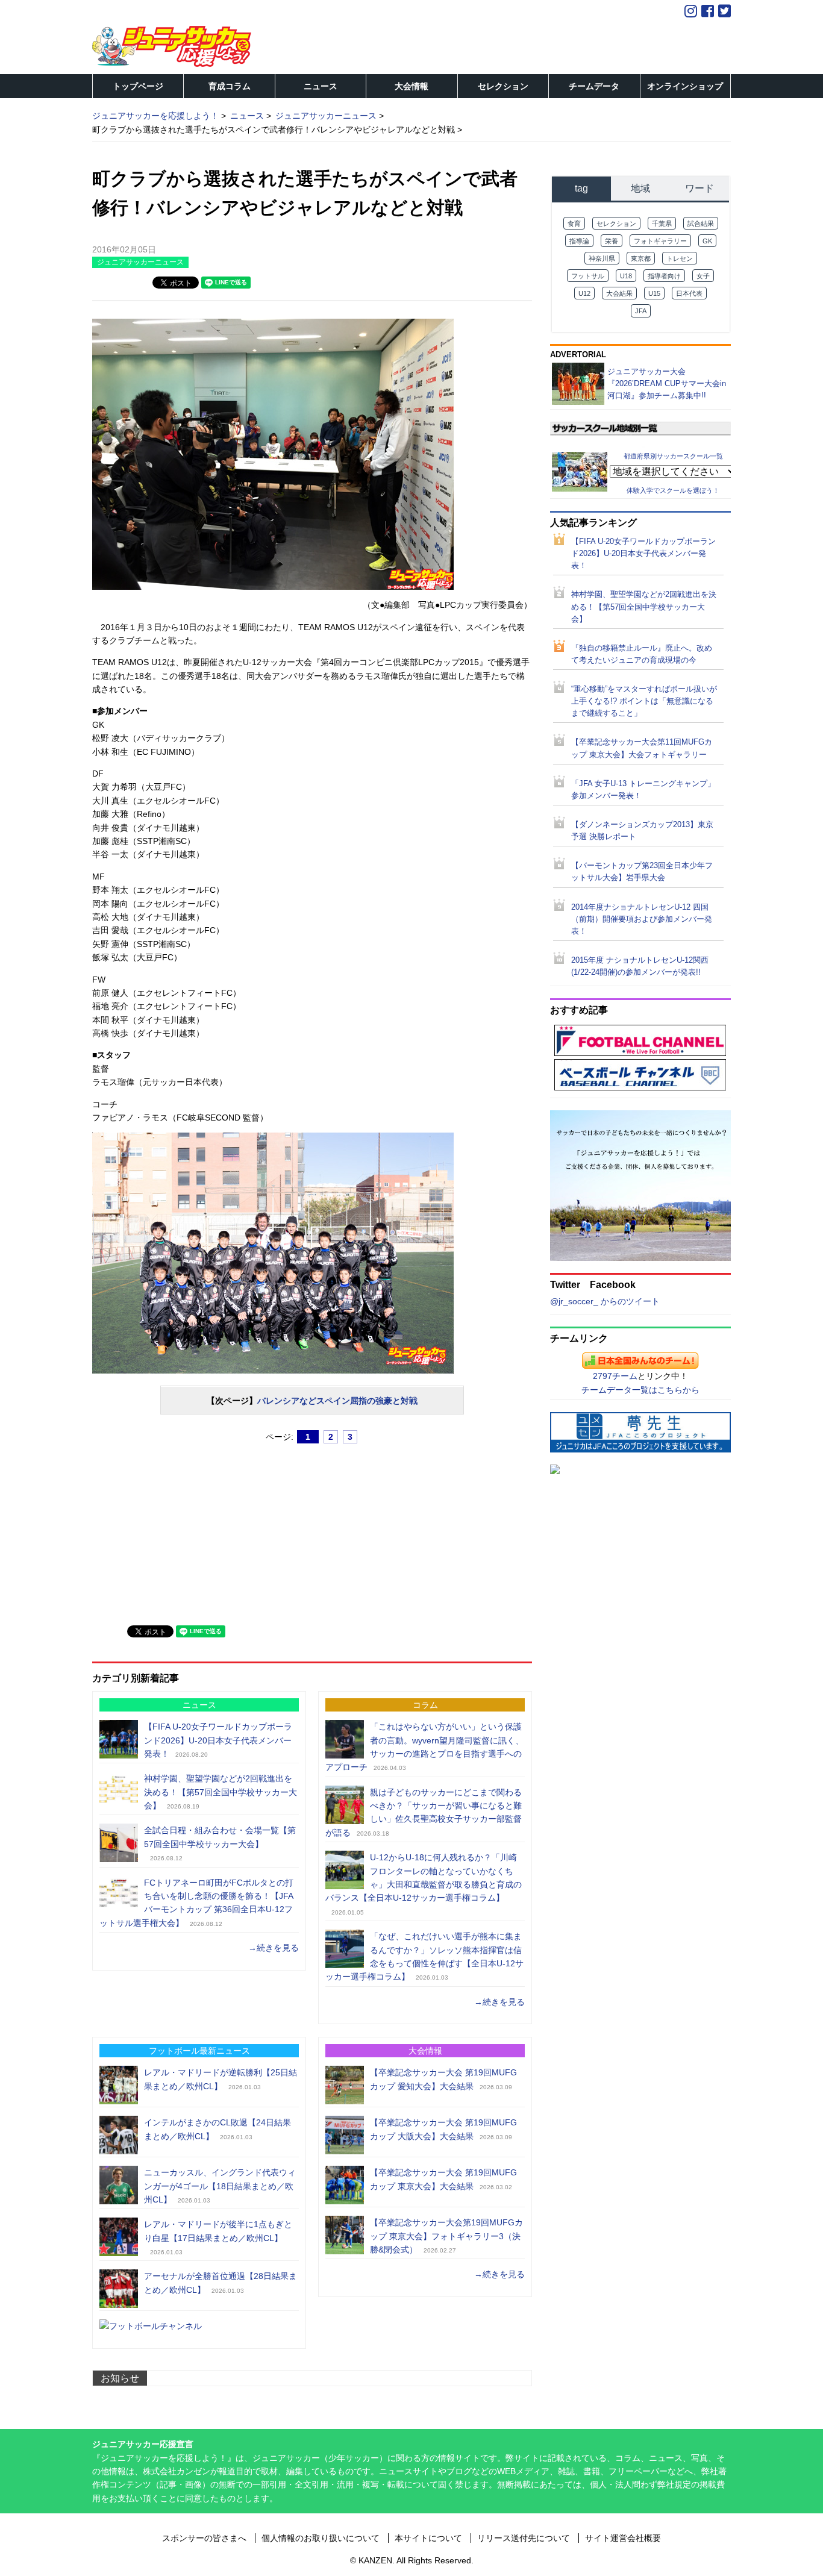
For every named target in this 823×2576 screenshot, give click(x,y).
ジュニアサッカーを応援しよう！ (155, 116)
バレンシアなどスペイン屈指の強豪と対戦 (337, 1401)
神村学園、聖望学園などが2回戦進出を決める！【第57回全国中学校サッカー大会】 (221, 1792)
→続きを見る (274, 1948)
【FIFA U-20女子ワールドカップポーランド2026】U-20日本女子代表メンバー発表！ (218, 1740)
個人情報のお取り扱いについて (321, 2538)
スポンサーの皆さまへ (204, 2538)
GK (707, 241)
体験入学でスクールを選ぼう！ (673, 490)
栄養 (612, 241)
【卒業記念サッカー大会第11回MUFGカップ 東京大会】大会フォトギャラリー (642, 748)
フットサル (588, 276)
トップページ (138, 86)
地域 (640, 188)
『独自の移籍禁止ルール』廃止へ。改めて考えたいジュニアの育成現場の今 (642, 654)
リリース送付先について (524, 2538)
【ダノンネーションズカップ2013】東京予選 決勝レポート (642, 831)
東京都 (641, 258)
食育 (574, 224)
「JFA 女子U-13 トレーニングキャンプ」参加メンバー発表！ (643, 790)
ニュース (321, 86)
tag (581, 188)
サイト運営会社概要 (623, 2538)
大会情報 (411, 86)
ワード (699, 188)
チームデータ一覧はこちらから (640, 1390)
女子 (703, 276)
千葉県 (662, 224)
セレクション (503, 86)
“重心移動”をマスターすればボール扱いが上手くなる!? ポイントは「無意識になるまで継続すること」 (644, 701)
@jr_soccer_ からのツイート (605, 1301)
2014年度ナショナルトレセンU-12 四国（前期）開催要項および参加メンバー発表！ (642, 919)
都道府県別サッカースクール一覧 (673, 456)
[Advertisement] (183, 1530)
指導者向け (664, 276)
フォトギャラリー (660, 241)
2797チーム (615, 1376)
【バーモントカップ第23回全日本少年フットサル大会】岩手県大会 (642, 872)
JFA (641, 311)
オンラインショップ (685, 86)
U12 (584, 293)
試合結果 (701, 224)
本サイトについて (428, 2538)
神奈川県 (602, 258)
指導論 (579, 241)
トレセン (680, 258)
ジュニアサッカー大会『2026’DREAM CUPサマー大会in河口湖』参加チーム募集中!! (667, 383)
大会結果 (619, 293)
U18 (626, 276)
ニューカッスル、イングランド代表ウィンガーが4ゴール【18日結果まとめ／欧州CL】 (220, 2186)
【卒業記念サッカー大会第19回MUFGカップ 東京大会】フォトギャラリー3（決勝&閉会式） (446, 2236)
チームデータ (594, 86)
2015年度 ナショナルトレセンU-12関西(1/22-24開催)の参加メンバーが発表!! (640, 966)
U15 (654, 293)
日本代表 (689, 293)
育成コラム (230, 86)
